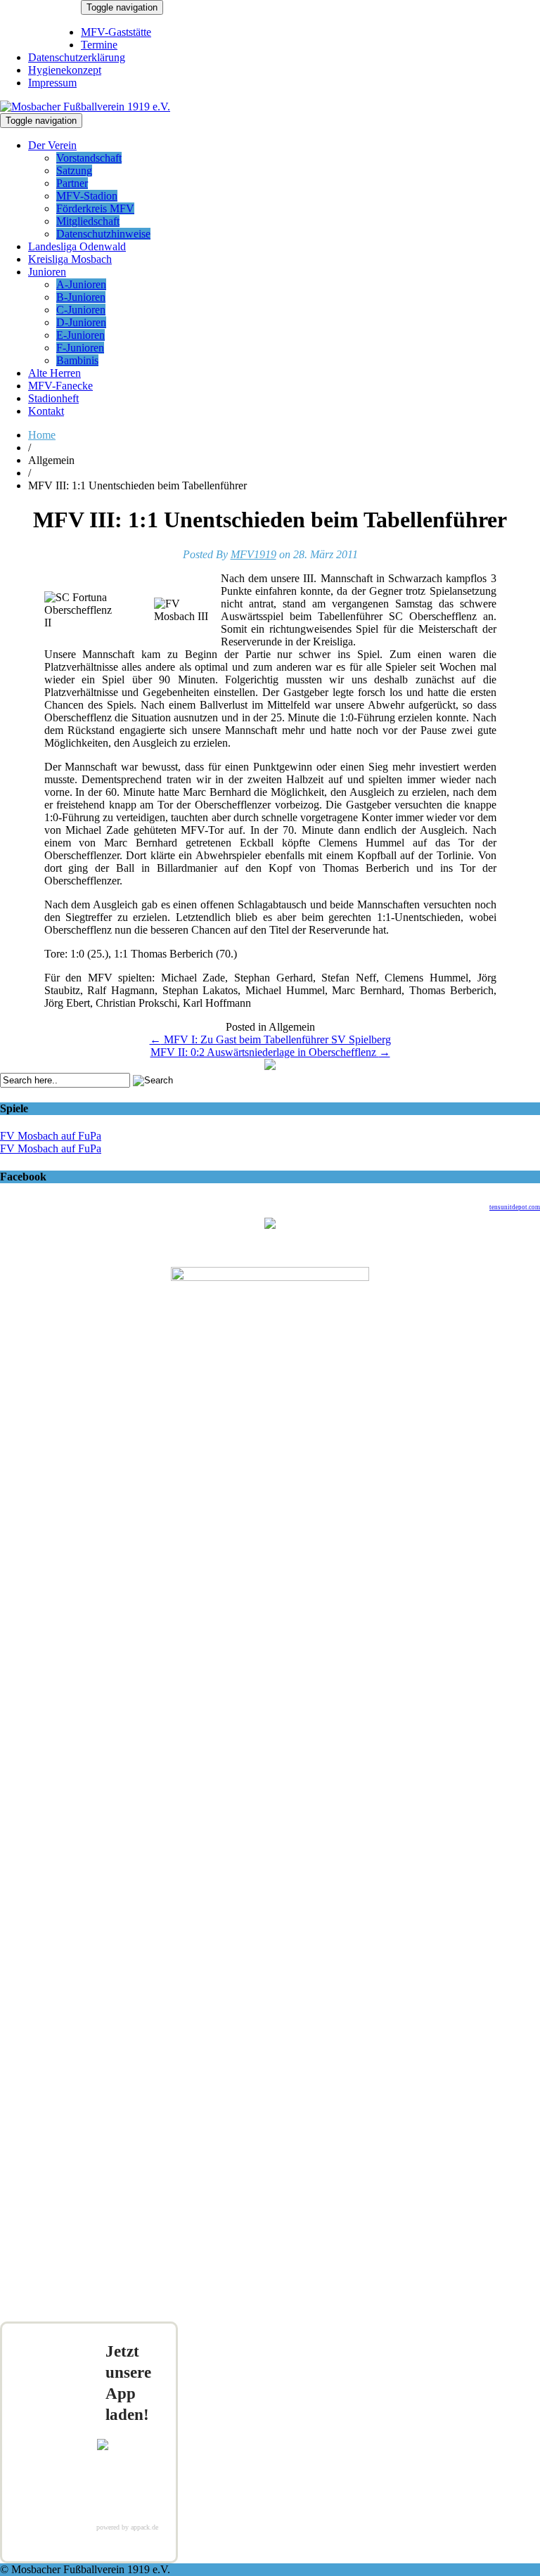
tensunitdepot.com (515, 1207)
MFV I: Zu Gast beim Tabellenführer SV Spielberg (270, 1039)
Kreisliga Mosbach (70, 259)
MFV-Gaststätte (116, 32)
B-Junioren (81, 297)
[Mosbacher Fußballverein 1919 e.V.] (85, 107)
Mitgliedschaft (88, 221)
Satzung (74, 170)
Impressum (52, 83)
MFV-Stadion (87, 196)
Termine (99, 45)
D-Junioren (81, 322)
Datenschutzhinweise (103, 234)
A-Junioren (81, 284)
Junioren (47, 272)
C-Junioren (81, 310)
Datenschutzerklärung (77, 57)
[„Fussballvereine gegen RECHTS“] (270, 1066)
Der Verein (52, 145)
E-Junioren (81, 335)
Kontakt (46, 411)
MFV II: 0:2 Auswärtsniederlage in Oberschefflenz (270, 1052)
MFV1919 (253, 554)
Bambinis (77, 360)
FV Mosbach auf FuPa (51, 1136)
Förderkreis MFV (95, 208)
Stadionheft (53, 398)
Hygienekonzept (65, 70)
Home (42, 435)
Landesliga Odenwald (77, 246)
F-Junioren (80, 348)
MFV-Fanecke (60, 386)
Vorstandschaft (89, 158)
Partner (72, 183)
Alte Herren (54, 373)
